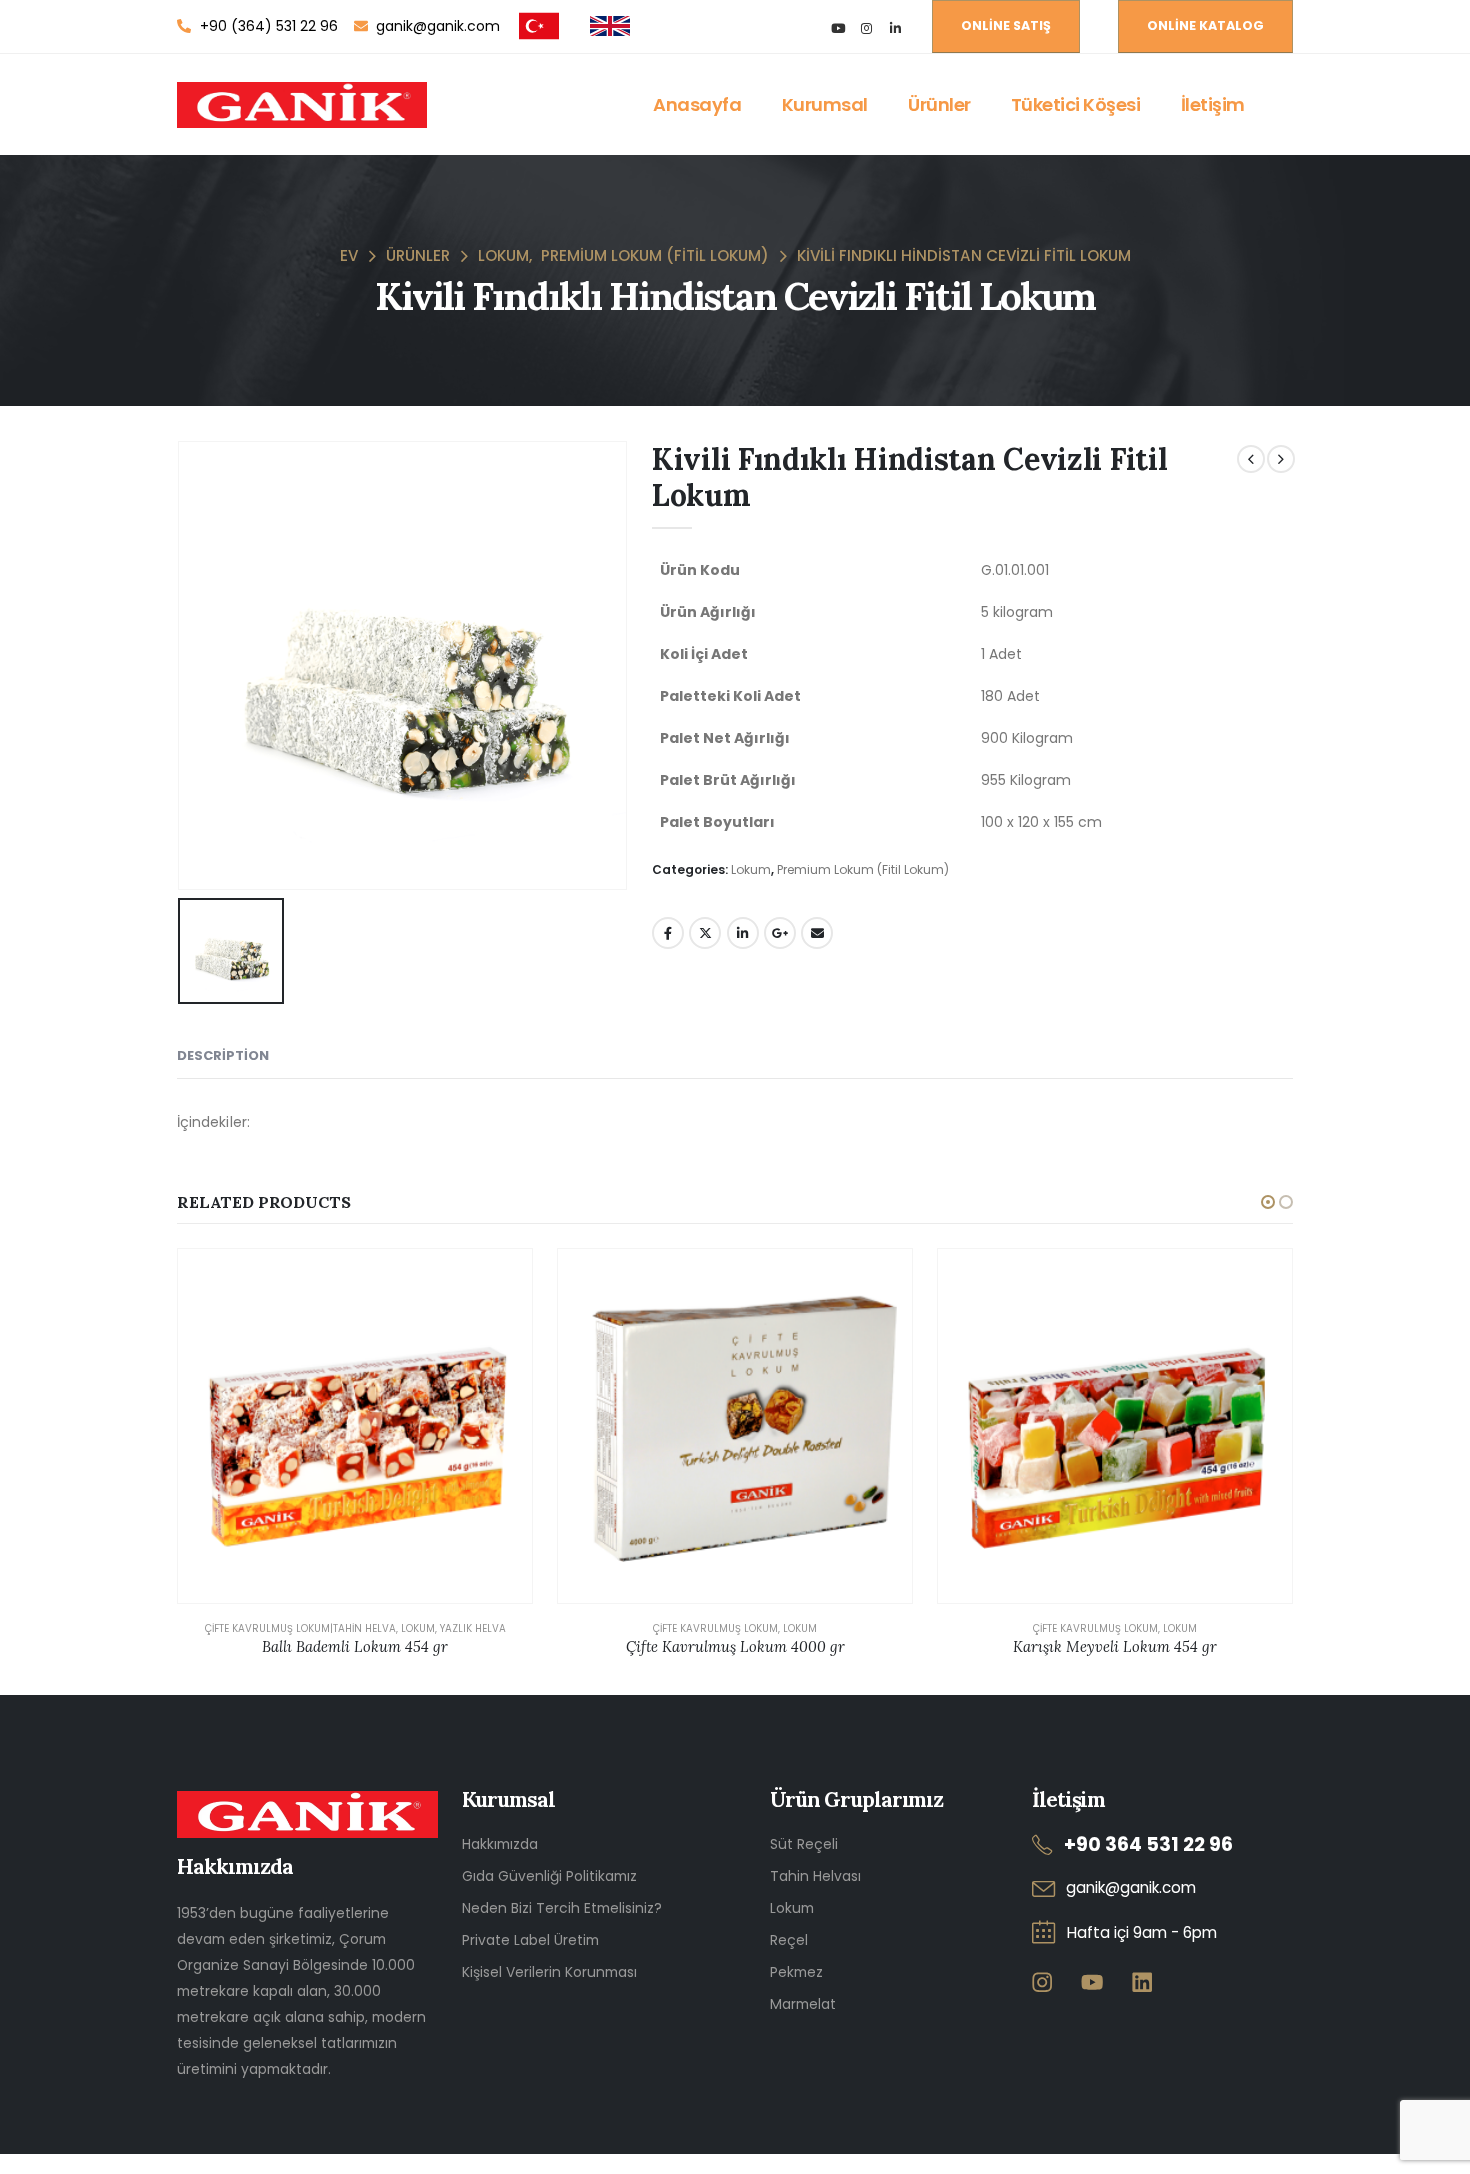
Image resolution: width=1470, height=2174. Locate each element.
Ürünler (939, 104)
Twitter (705, 933)
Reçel (789, 1940)
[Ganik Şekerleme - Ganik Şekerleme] (302, 105)
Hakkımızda (500, 1844)
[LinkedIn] (895, 28)
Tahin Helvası (815, 1876)
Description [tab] (223, 1055)
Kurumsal (825, 104)
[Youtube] (837, 28)
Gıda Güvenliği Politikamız (549, 1876)
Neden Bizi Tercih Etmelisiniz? (562, 1908)
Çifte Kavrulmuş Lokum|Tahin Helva (300, 1628)
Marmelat (803, 2004)
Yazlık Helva (473, 1628)
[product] (355, 1426)
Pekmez (796, 1972)
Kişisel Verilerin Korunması (549, 1972)
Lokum (751, 869)
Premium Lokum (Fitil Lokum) (863, 869)
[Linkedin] (1141, 1981)
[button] (1268, 1202)
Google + (780, 933)
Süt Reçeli (804, 1844)
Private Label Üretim (530, 1940)
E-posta (817, 933)
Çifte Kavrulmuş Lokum (715, 1628)
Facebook (668, 933)
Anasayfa (697, 104)
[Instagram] (866, 28)
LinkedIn (743, 933)
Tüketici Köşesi (1076, 104)
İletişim (1213, 104)
